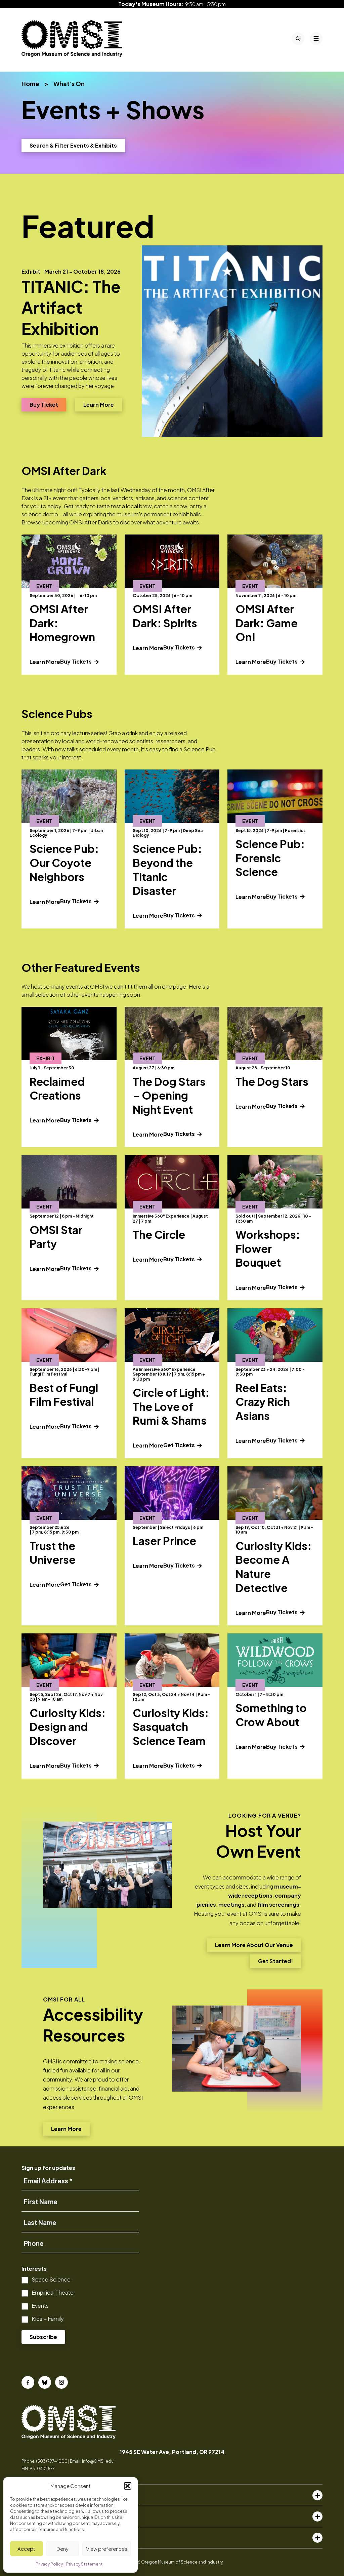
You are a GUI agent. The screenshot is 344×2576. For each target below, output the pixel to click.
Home (30, 84)
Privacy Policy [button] (49, 2564)
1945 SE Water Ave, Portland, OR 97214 (172, 2452)
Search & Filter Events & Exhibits (73, 145)
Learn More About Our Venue (254, 1947)
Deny (62, 2549)
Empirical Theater (53, 2292)
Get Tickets (180, 1445)
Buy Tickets (83, 661)
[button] (128, 2486)
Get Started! (275, 1963)
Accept (26, 2549)
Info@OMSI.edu (98, 2461)
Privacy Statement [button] (84, 2564)
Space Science (51, 2279)
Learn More (103, 404)
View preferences (107, 2549)
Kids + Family (48, 2319)
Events (40, 2306)
